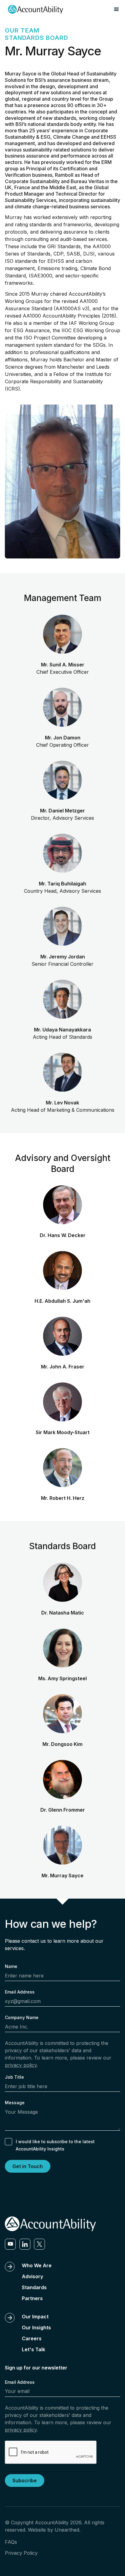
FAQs (11, 2542)
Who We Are (37, 2265)
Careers (32, 2338)
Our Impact (35, 2317)
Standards (34, 2287)
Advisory (32, 2276)
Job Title (14, 2077)
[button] (117, 9)
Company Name (22, 2017)
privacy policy (21, 2065)
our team (22, 30)
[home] (34, 9)
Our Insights (36, 2327)
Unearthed (67, 2530)
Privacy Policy (21, 2553)
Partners (32, 2298)
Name (11, 1966)
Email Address (20, 1992)
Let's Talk (34, 2349)
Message (15, 2103)
